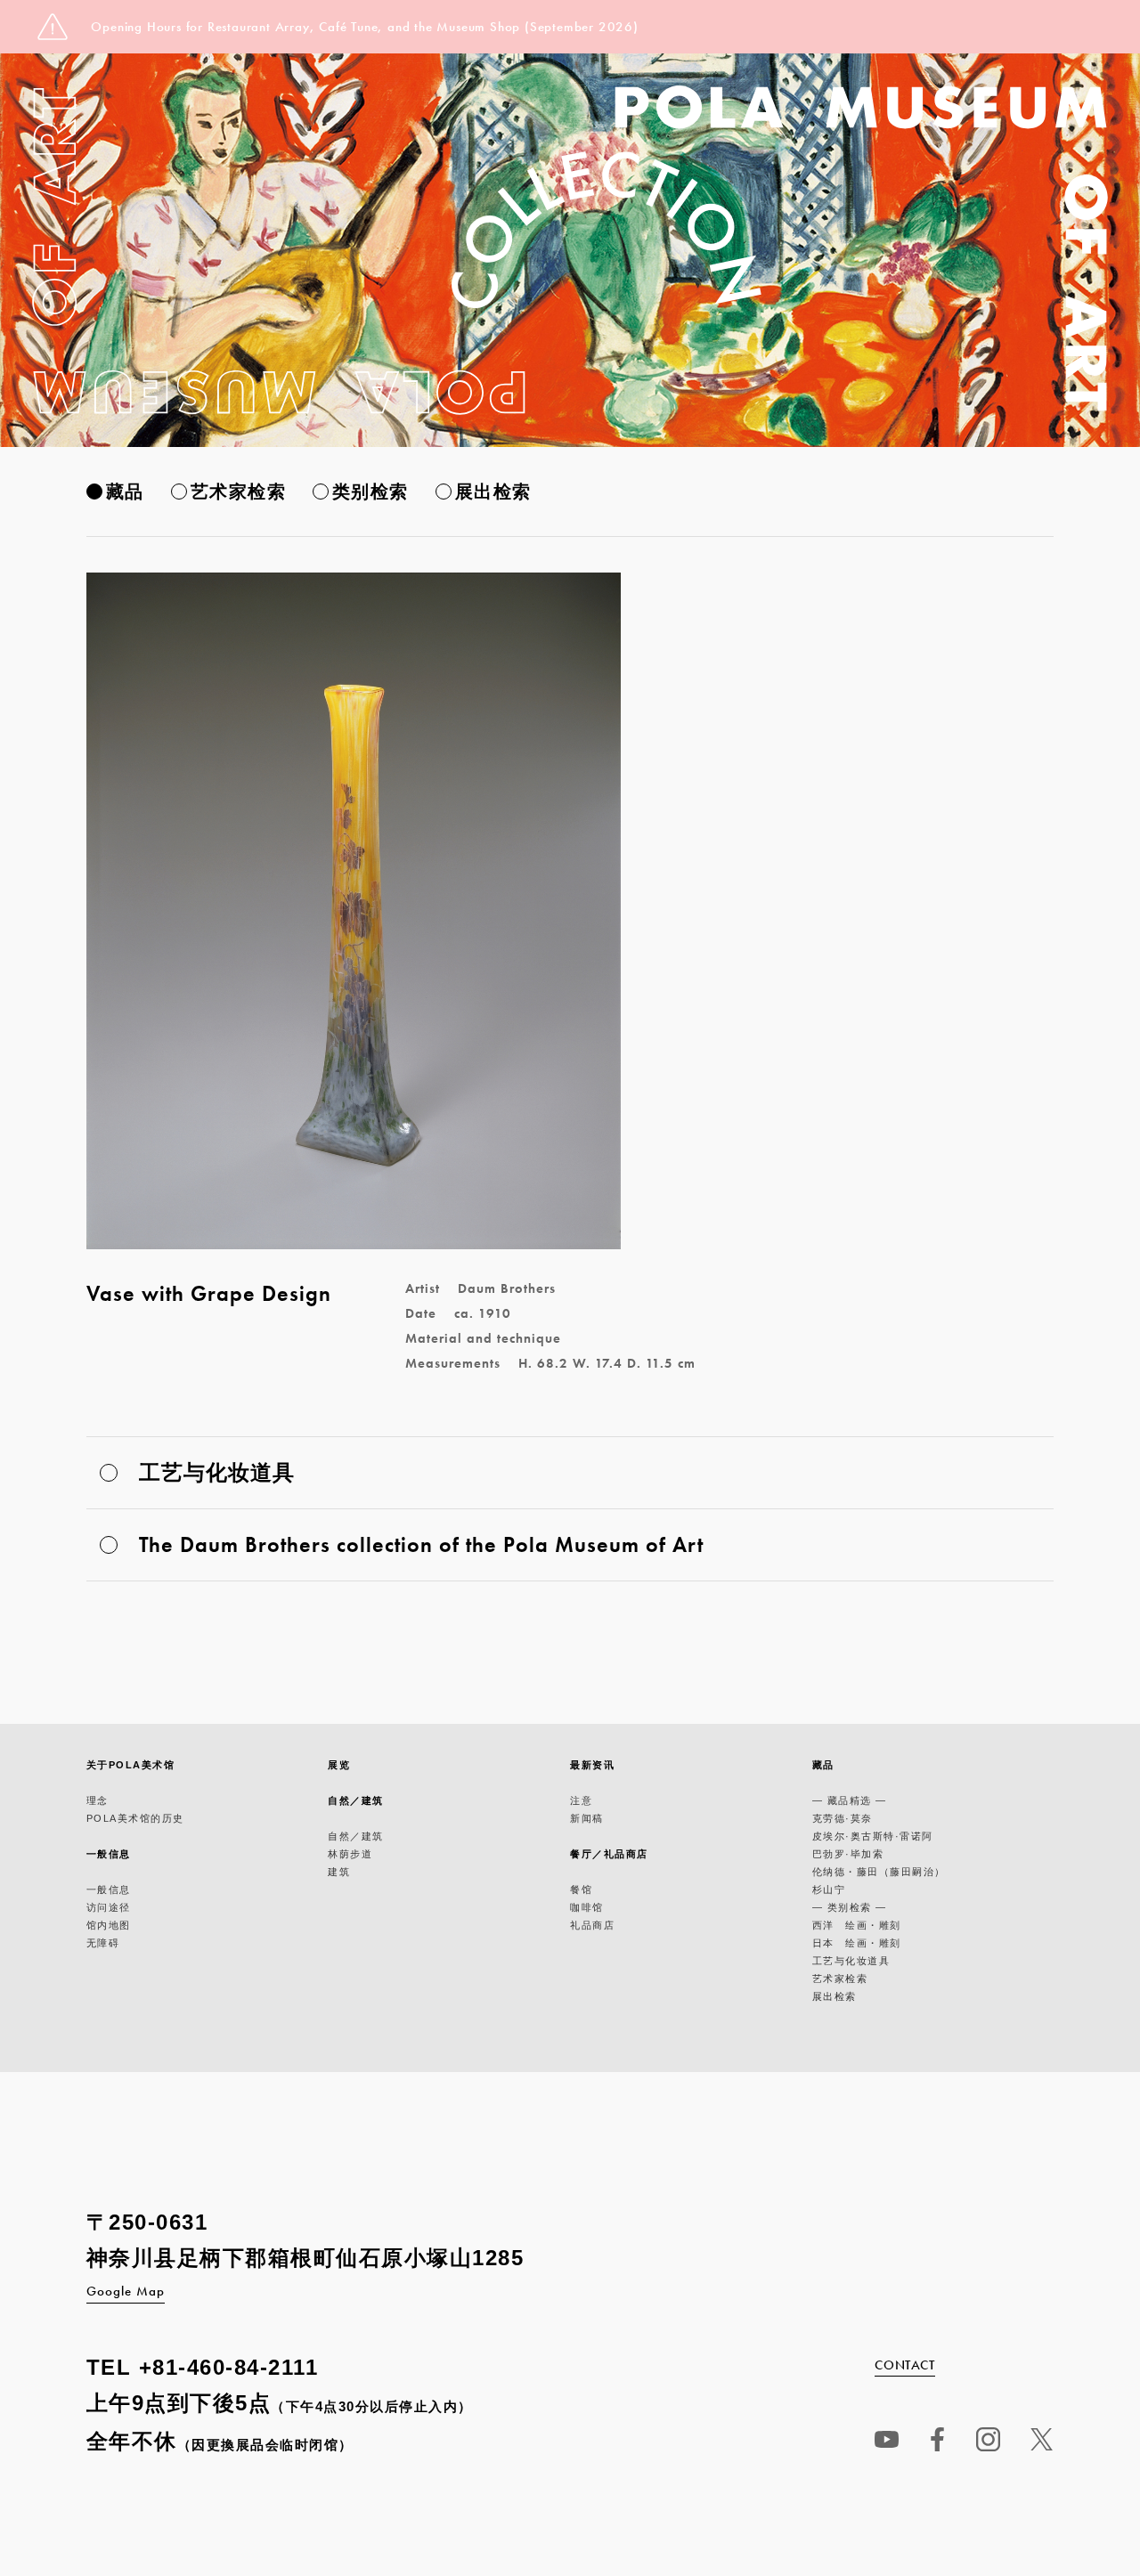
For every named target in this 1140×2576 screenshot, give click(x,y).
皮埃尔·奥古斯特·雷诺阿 (873, 1836)
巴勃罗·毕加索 (848, 1854)
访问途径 (109, 1907)
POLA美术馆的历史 (135, 1818)
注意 (581, 1800)
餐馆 (581, 1889)
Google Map (126, 2291)
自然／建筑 (356, 1800)
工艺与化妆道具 (851, 1961)
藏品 (125, 492)
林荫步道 (350, 1854)
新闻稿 (587, 1818)
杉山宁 (829, 1889)
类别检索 (370, 492)
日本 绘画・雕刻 (857, 1943)
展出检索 (493, 492)
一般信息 (109, 1854)
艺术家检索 (239, 492)
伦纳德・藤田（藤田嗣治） (879, 1872)
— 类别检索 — (850, 1907)
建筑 (339, 1872)
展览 (339, 1765)
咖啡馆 (587, 1907)
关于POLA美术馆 (131, 1765)
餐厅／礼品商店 (609, 1854)
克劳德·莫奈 (843, 1818)
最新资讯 (592, 1765)
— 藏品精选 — (850, 1800)
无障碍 (103, 1943)
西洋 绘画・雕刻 (857, 1925)
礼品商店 (592, 1925)
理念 (98, 1800)
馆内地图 (109, 1925)
